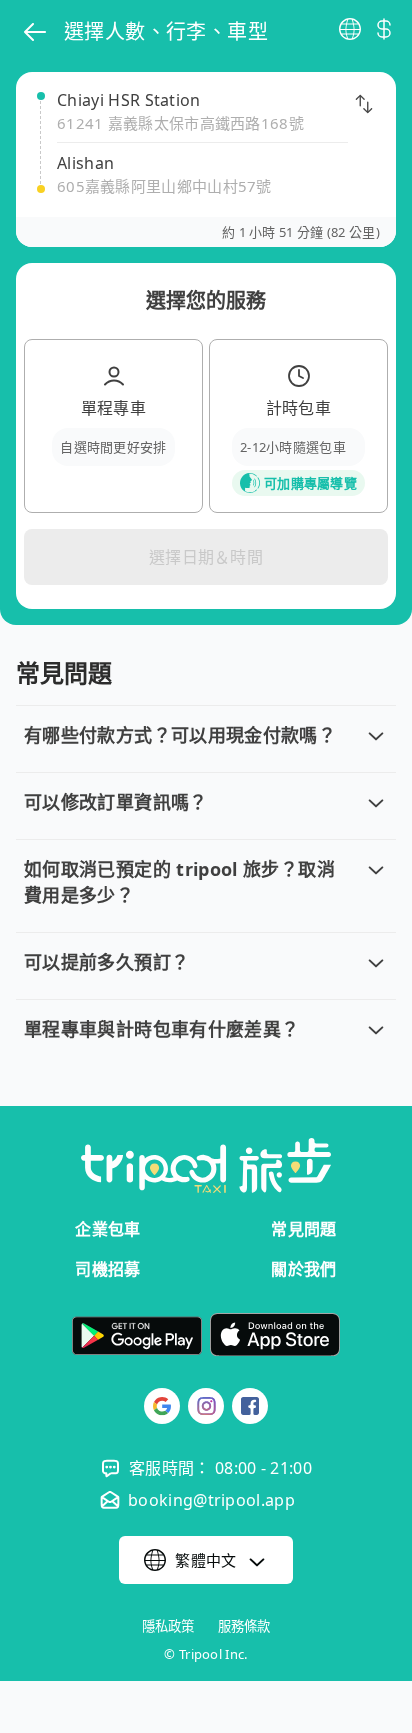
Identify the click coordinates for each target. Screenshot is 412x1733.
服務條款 (244, 1626)
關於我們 (303, 1269)
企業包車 (107, 1229)
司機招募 (107, 1269)
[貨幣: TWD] (384, 29)
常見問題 (303, 1229)
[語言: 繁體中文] (350, 29)
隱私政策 (168, 1626)
